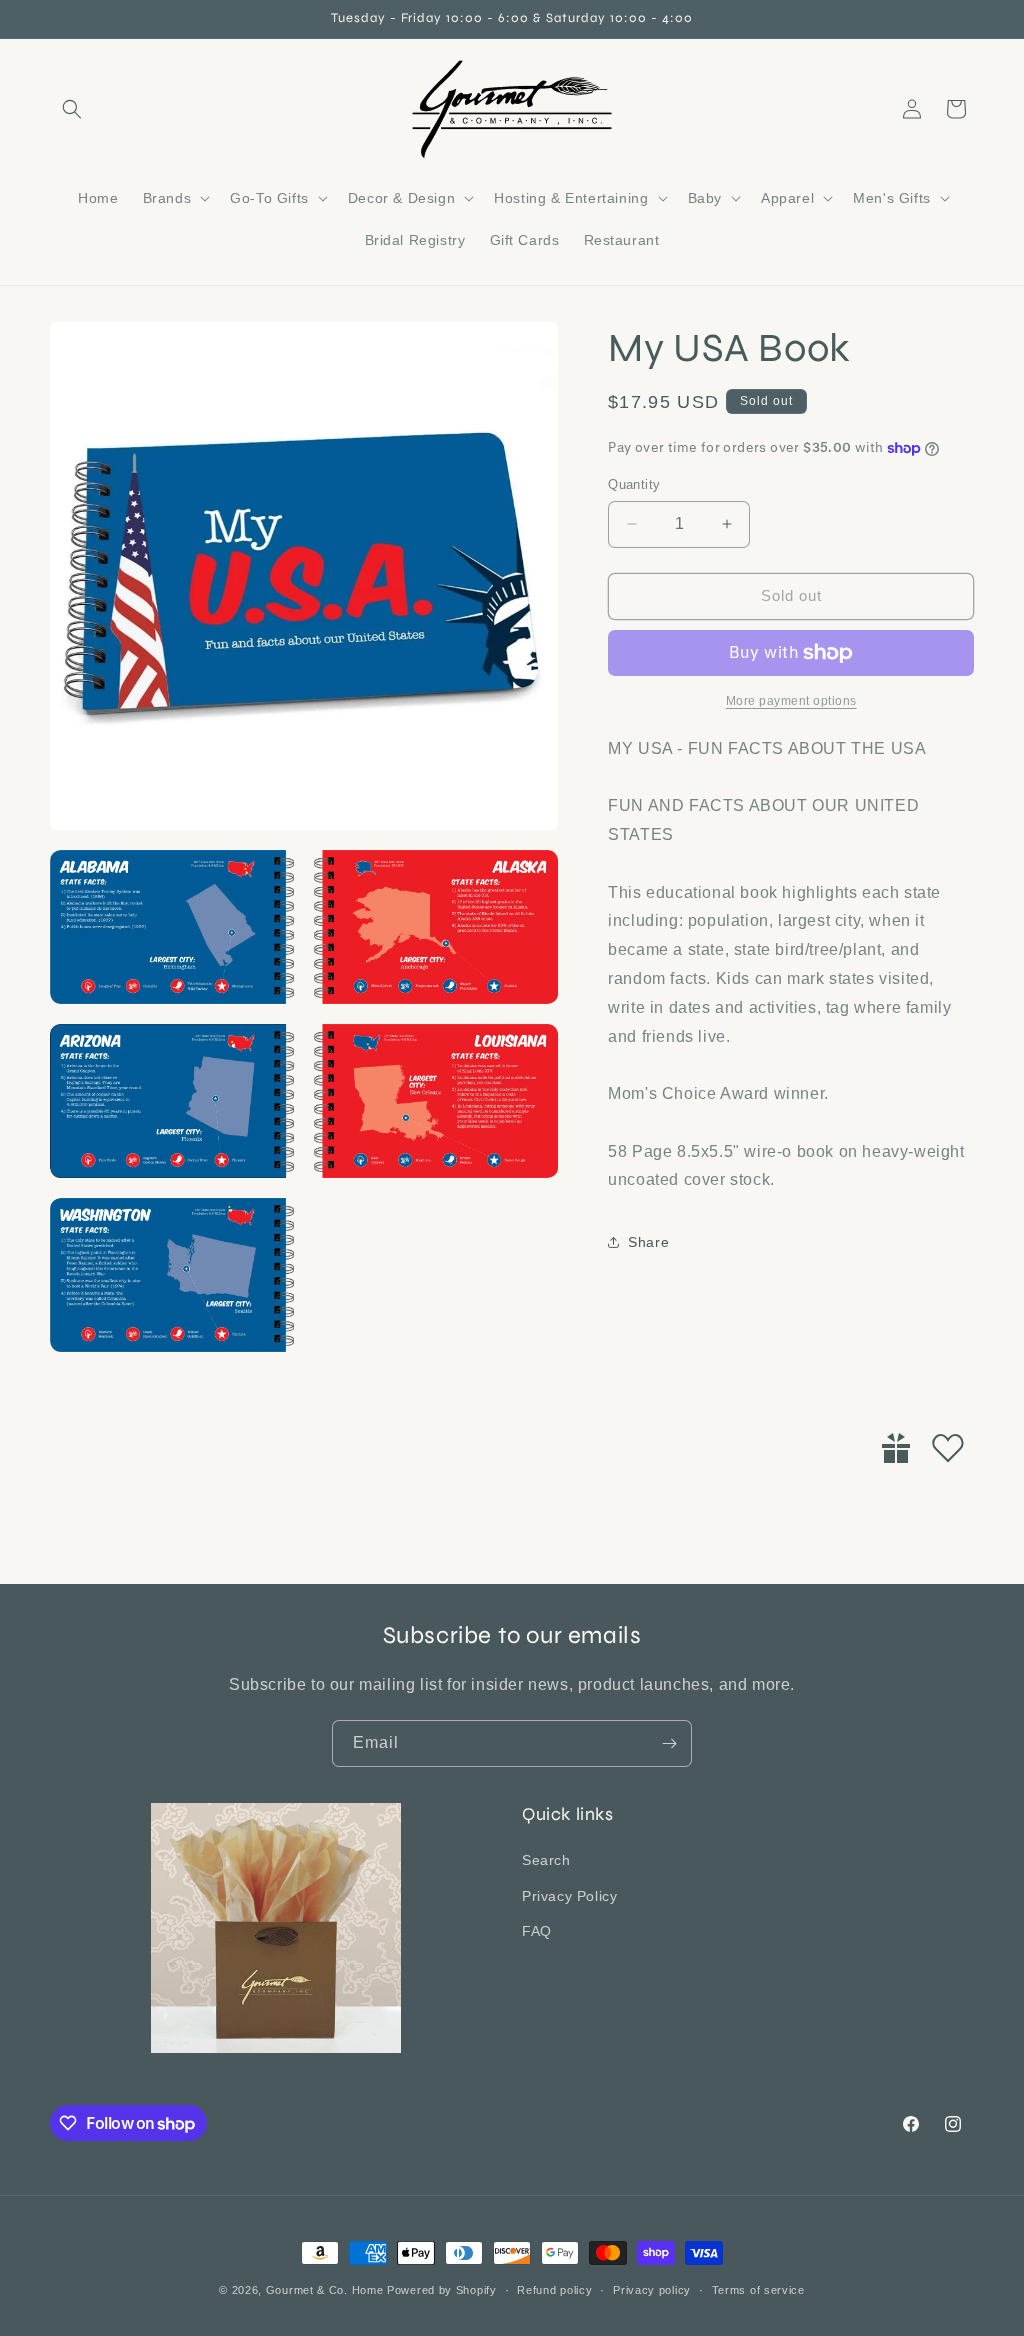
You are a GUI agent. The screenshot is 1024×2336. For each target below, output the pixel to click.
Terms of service (758, 2290)
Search (546, 1860)
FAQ (537, 1931)
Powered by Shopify (442, 2290)
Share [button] (648, 1242)
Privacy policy (652, 2290)
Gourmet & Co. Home (325, 2290)
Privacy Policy (569, 1896)
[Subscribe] (669, 1743)
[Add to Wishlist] (948, 1448)
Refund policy (554, 2290)
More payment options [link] (791, 701)
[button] (72, 109)
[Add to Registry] (896, 1448)
